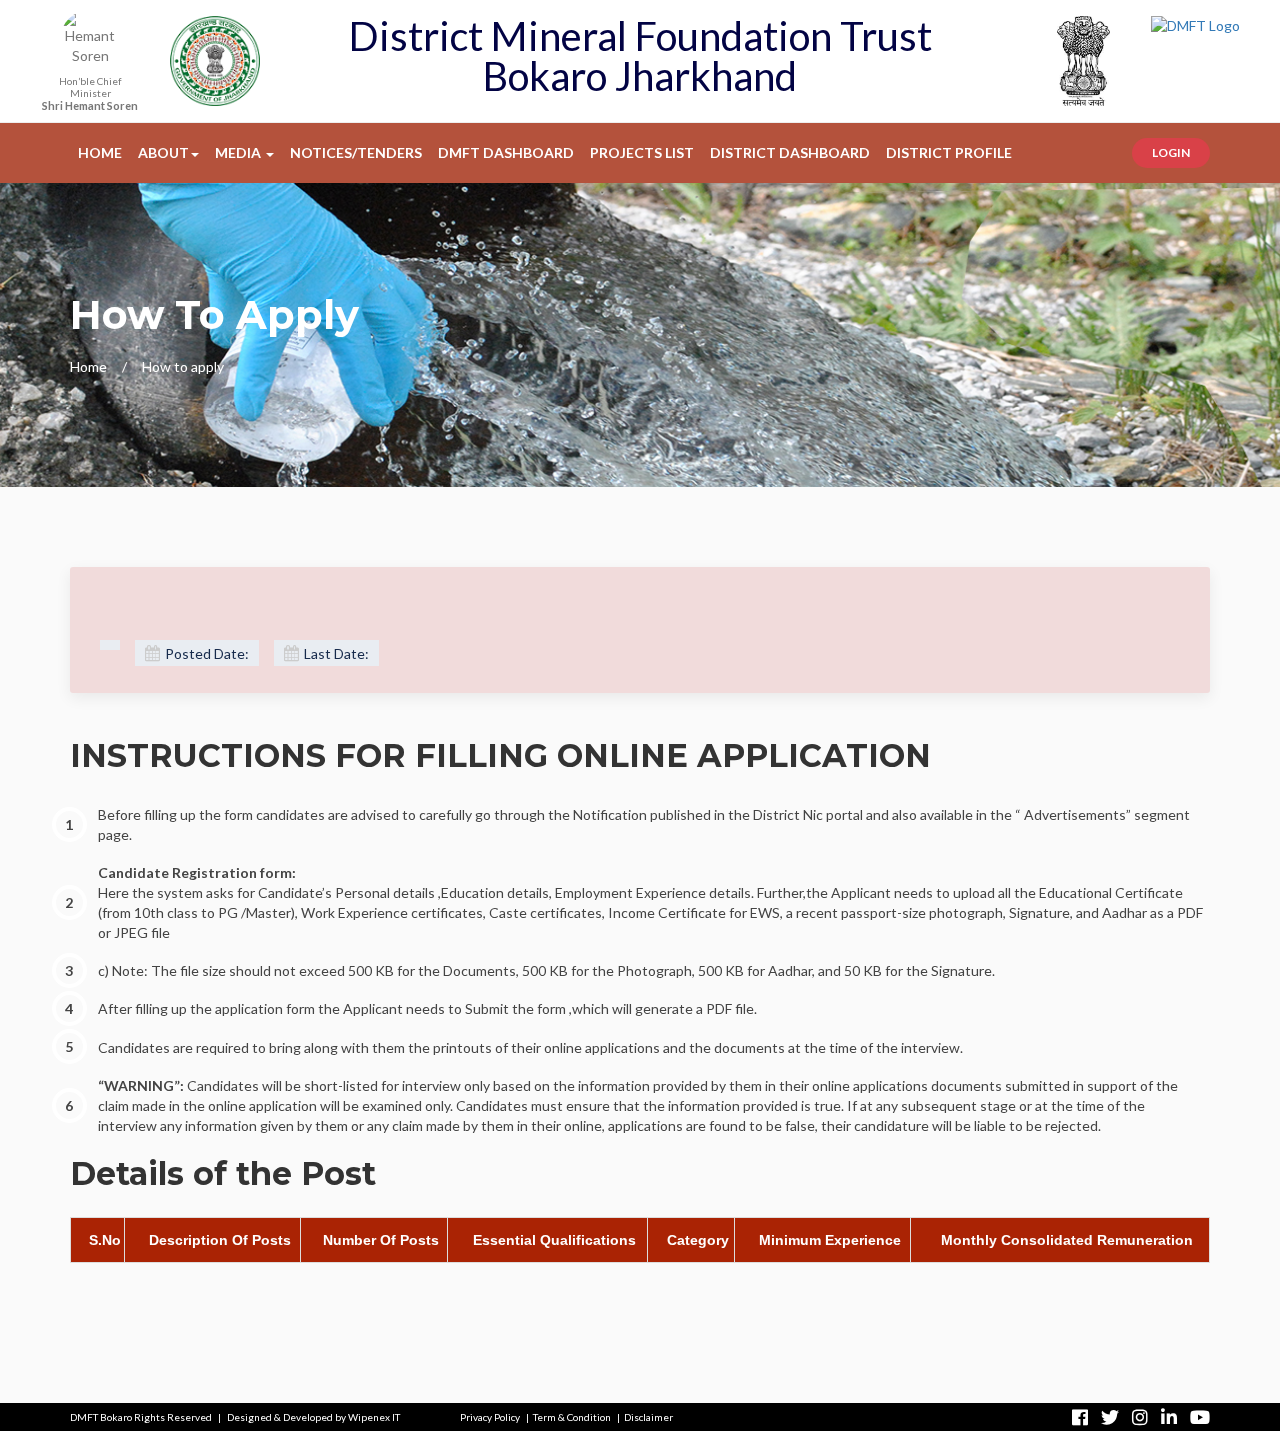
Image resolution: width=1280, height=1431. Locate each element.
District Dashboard (790, 152)
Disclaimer (648, 1417)
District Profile (949, 152)
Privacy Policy (490, 1417)
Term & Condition (572, 1417)
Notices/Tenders (356, 152)
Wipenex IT (374, 1417)
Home (100, 152)
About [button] (163, 152)
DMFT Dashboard (506, 152)
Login (1171, 152)
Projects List (642, 152)
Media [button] (239, 152)
